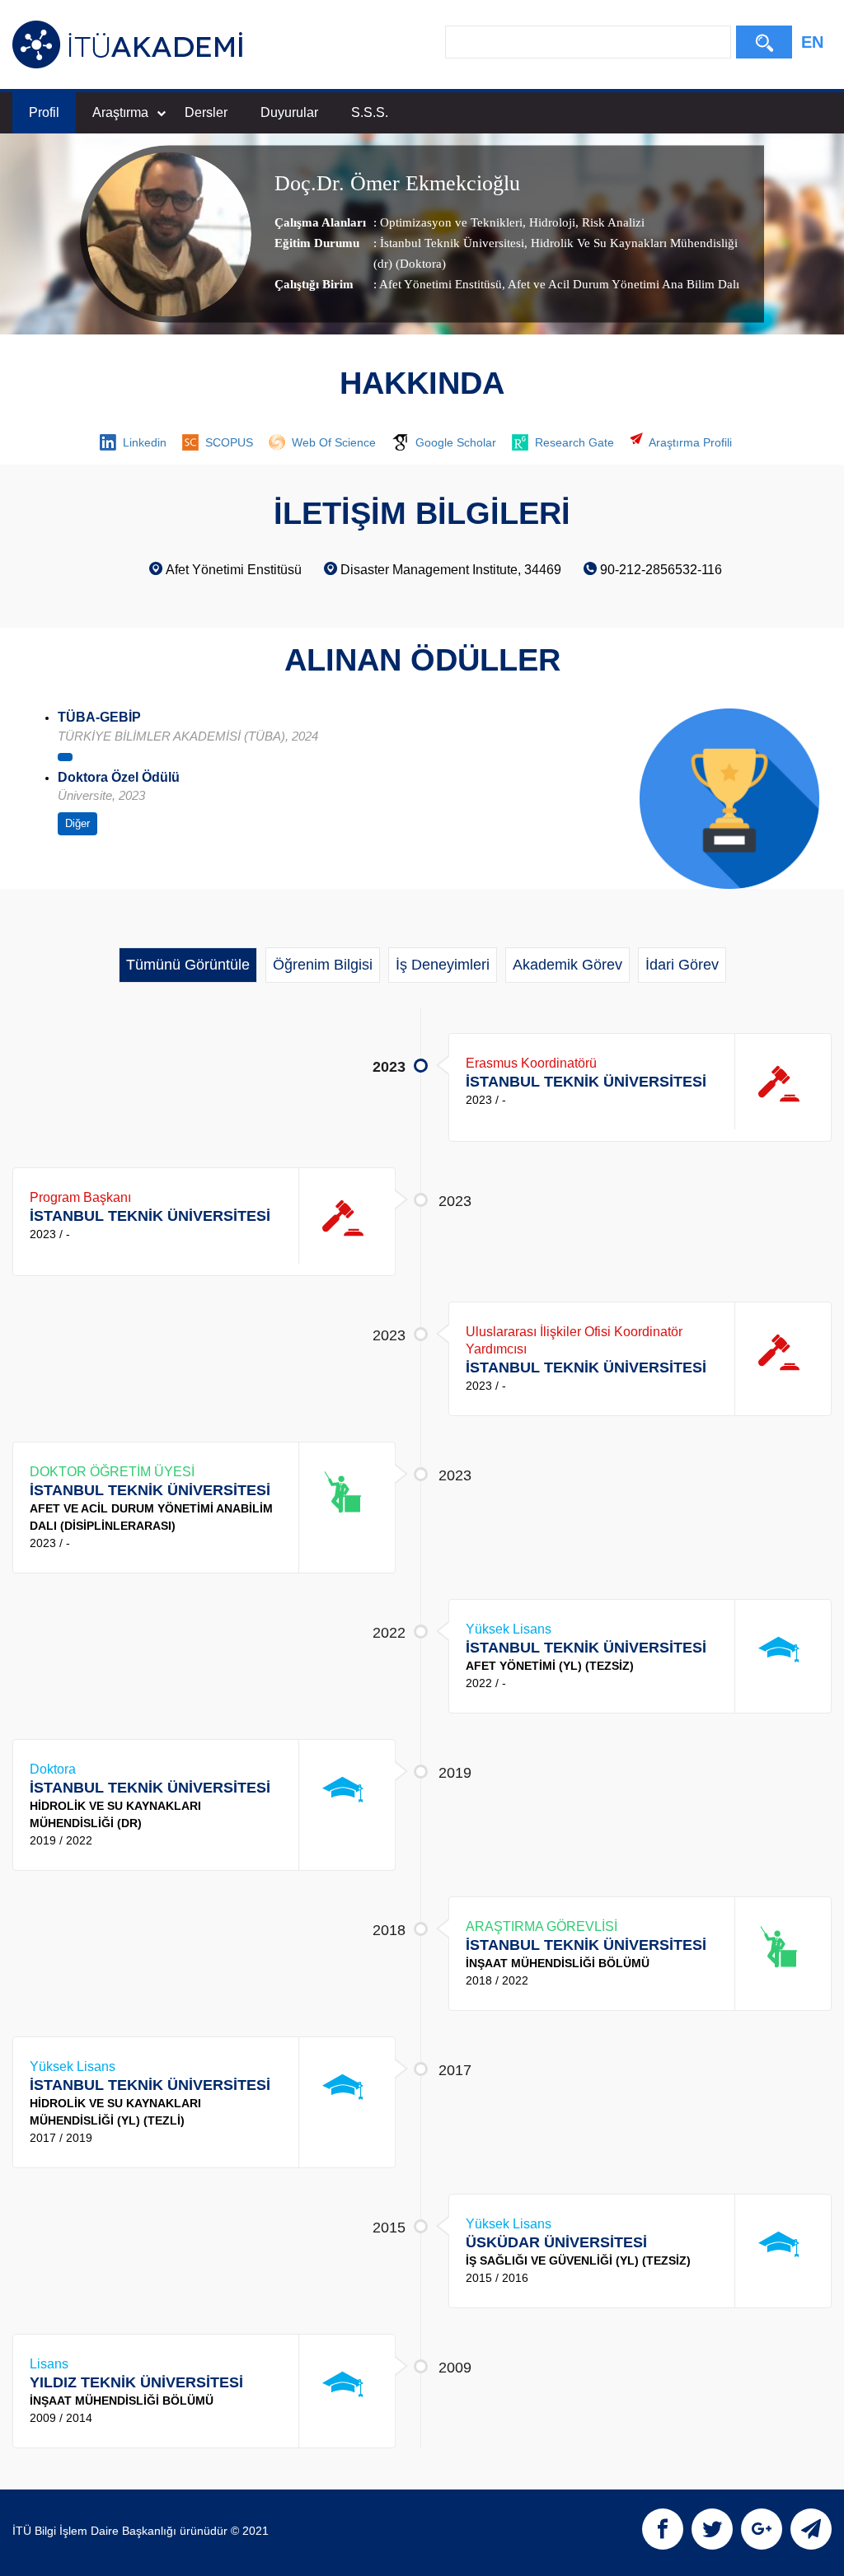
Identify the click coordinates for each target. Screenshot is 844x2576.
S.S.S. (370, 112)
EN (812, 42)
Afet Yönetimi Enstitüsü (441, 285)
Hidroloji (551, 223)
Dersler (206, 112)
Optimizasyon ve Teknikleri (451, 223)
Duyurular (289, 112)
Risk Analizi (612, 223)
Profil (44, 112)
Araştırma (120, 112)
